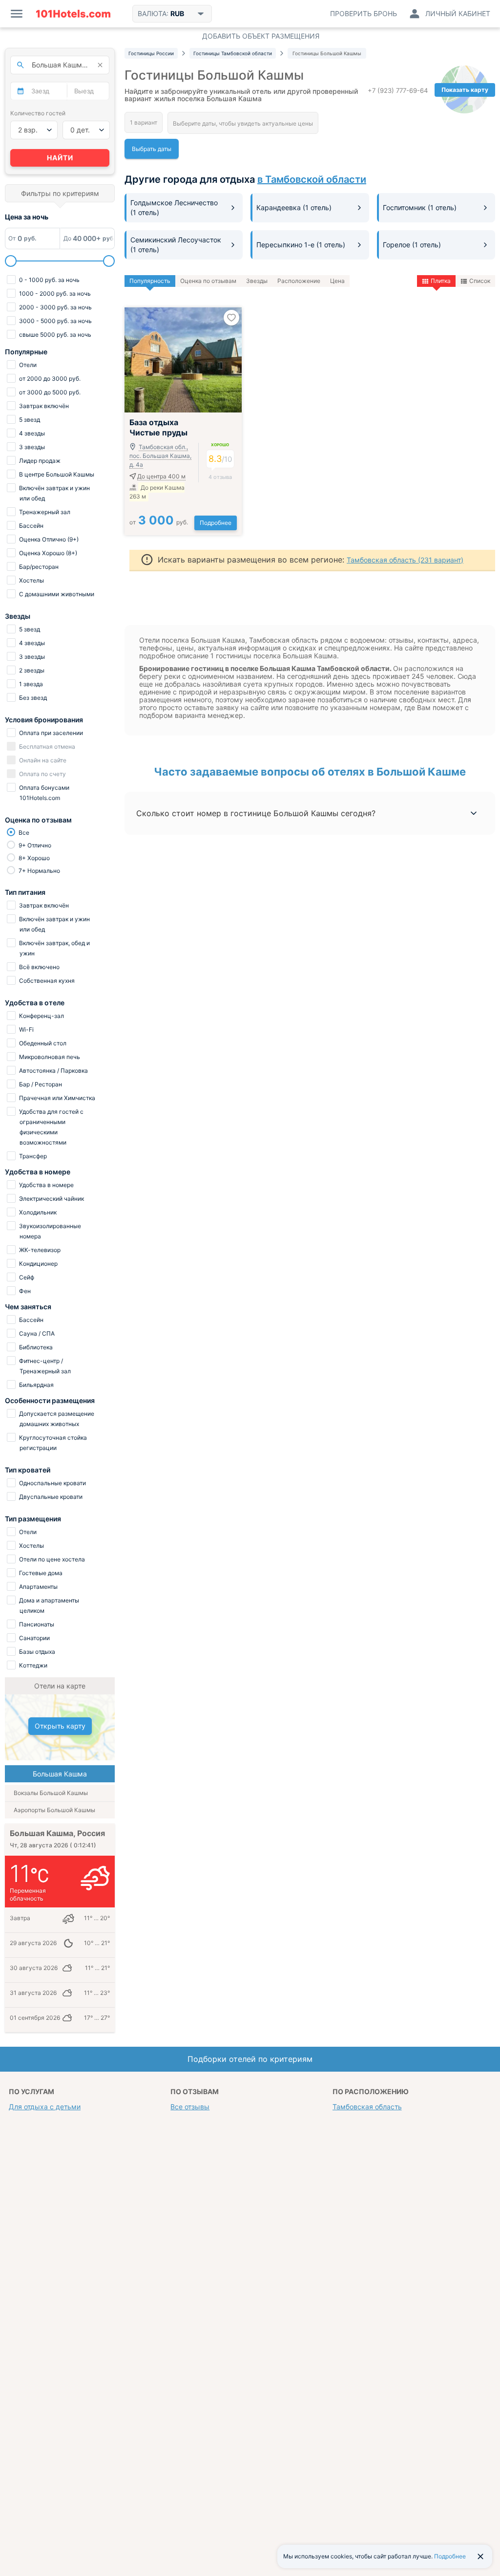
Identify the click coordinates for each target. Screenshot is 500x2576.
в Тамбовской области (312, 179)
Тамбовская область (367, 2107)
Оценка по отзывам (208, 281)
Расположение (299, 281)
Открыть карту (60, 1726)
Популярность (150, 281)
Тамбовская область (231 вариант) (405, 560)
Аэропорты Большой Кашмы (54, 1810)
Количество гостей (38, 113)
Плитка (441, 281)
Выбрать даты (152, 149)
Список (480, 281)
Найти (60, 158)
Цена (337, 281)
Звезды (257, 281)
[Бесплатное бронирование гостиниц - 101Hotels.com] (73, 14)
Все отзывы (190, 2107)
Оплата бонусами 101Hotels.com (43, 793)
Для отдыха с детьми (45, 2107)
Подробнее (216, 523)
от (159, 522)
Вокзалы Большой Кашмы (51, 1793)
